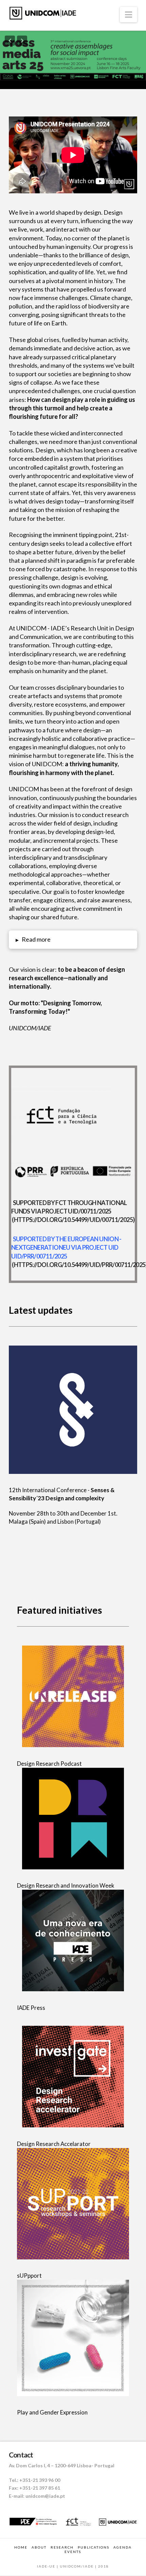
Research (62, 2547)
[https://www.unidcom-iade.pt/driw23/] (73, 1819)
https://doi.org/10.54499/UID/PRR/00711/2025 (80, 1265)
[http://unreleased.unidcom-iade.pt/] (73, 1696)
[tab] (73, 939)
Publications (94, 2547)
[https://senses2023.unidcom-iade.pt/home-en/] (73, 1410)
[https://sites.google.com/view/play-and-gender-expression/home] (73, 2338)
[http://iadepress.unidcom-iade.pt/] (73, 1940)
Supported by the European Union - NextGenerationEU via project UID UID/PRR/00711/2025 (66, 1247)
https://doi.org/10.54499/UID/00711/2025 (73, 1220)
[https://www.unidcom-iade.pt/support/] (73, 2204)
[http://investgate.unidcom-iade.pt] (73, 2077)
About (39, 2547)
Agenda (123, 2547)
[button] (129, 15)
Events (73, 2552)
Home (21, 2547)
